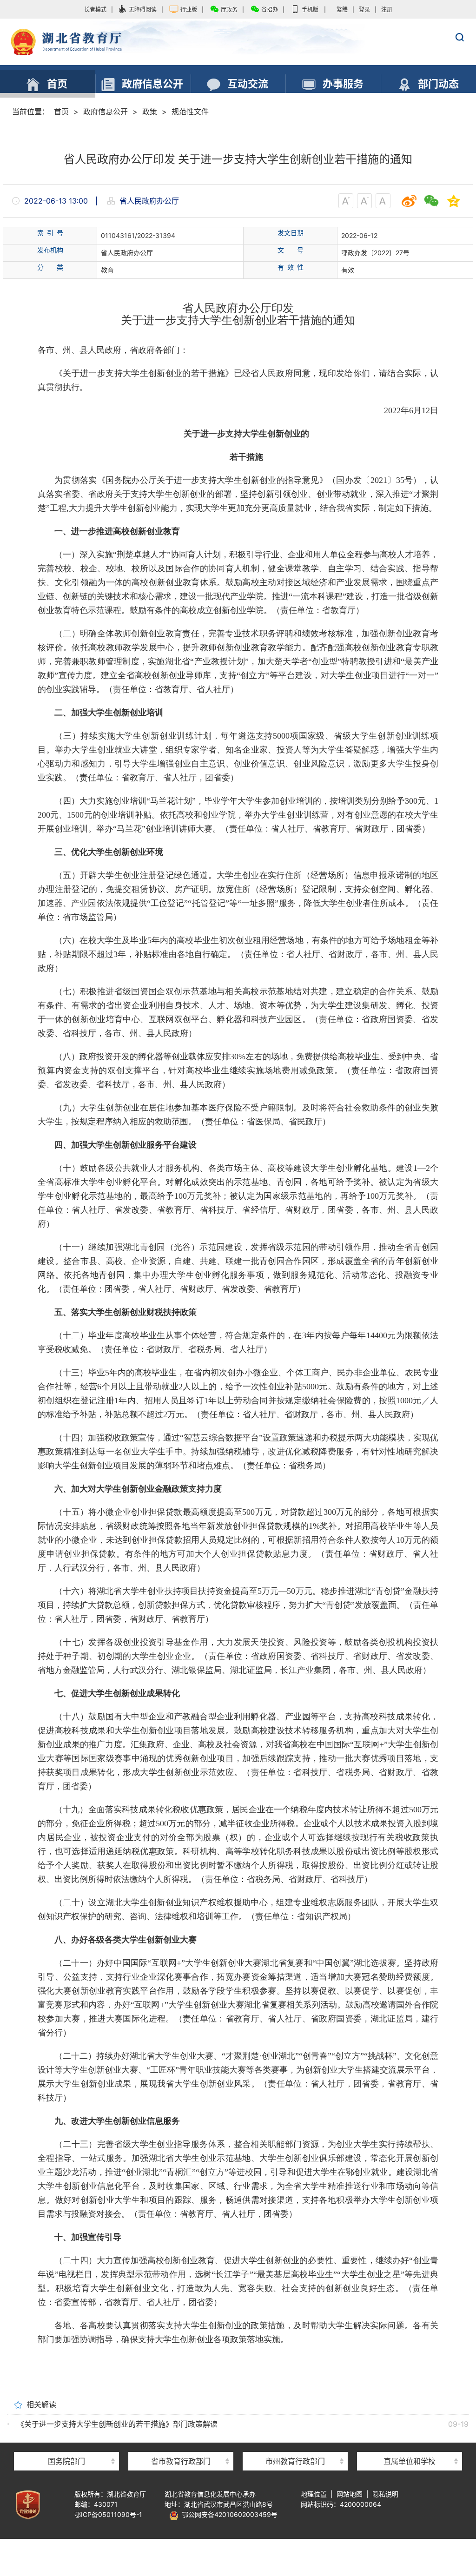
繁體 (342, 10)
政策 (150, 112)
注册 (387, 10)
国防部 (66, 2445)
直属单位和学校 (410, 2461)
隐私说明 (385, 2494)
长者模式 (95, 10)
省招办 (270, 10)
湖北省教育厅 (238, 42)
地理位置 (314, 2494)
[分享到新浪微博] (409, 201)
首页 (61, 112)
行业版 (189, 10)
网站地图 (350, 2494)
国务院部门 (66, 2461)
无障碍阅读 (143, 10)
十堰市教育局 (295, 2445)
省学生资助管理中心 (410, 2445)
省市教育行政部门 (181, 2461)
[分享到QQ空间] (454, 201)
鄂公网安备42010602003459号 (228, 2514)
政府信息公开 (106, 112)
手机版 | (314, 10)
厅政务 (229, 10)
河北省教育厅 (181, 2445)
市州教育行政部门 (295, 2461)
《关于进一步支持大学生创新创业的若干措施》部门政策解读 (117, 2424)
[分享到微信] (431, 201)
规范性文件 (190, 112)
